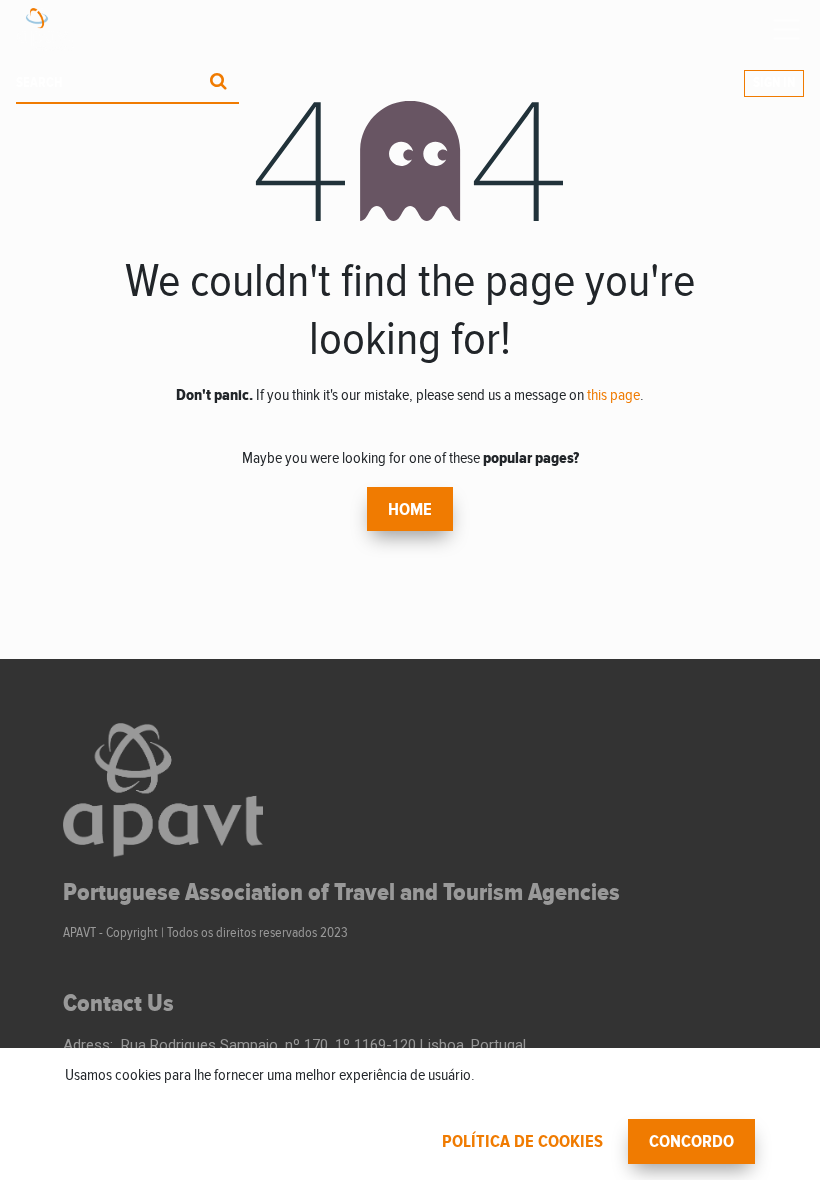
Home (410, 510)
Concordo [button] (691, 1142)
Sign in (774, 83)
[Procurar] (218, 83)
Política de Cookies (522, 1142)
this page (613, 395)
